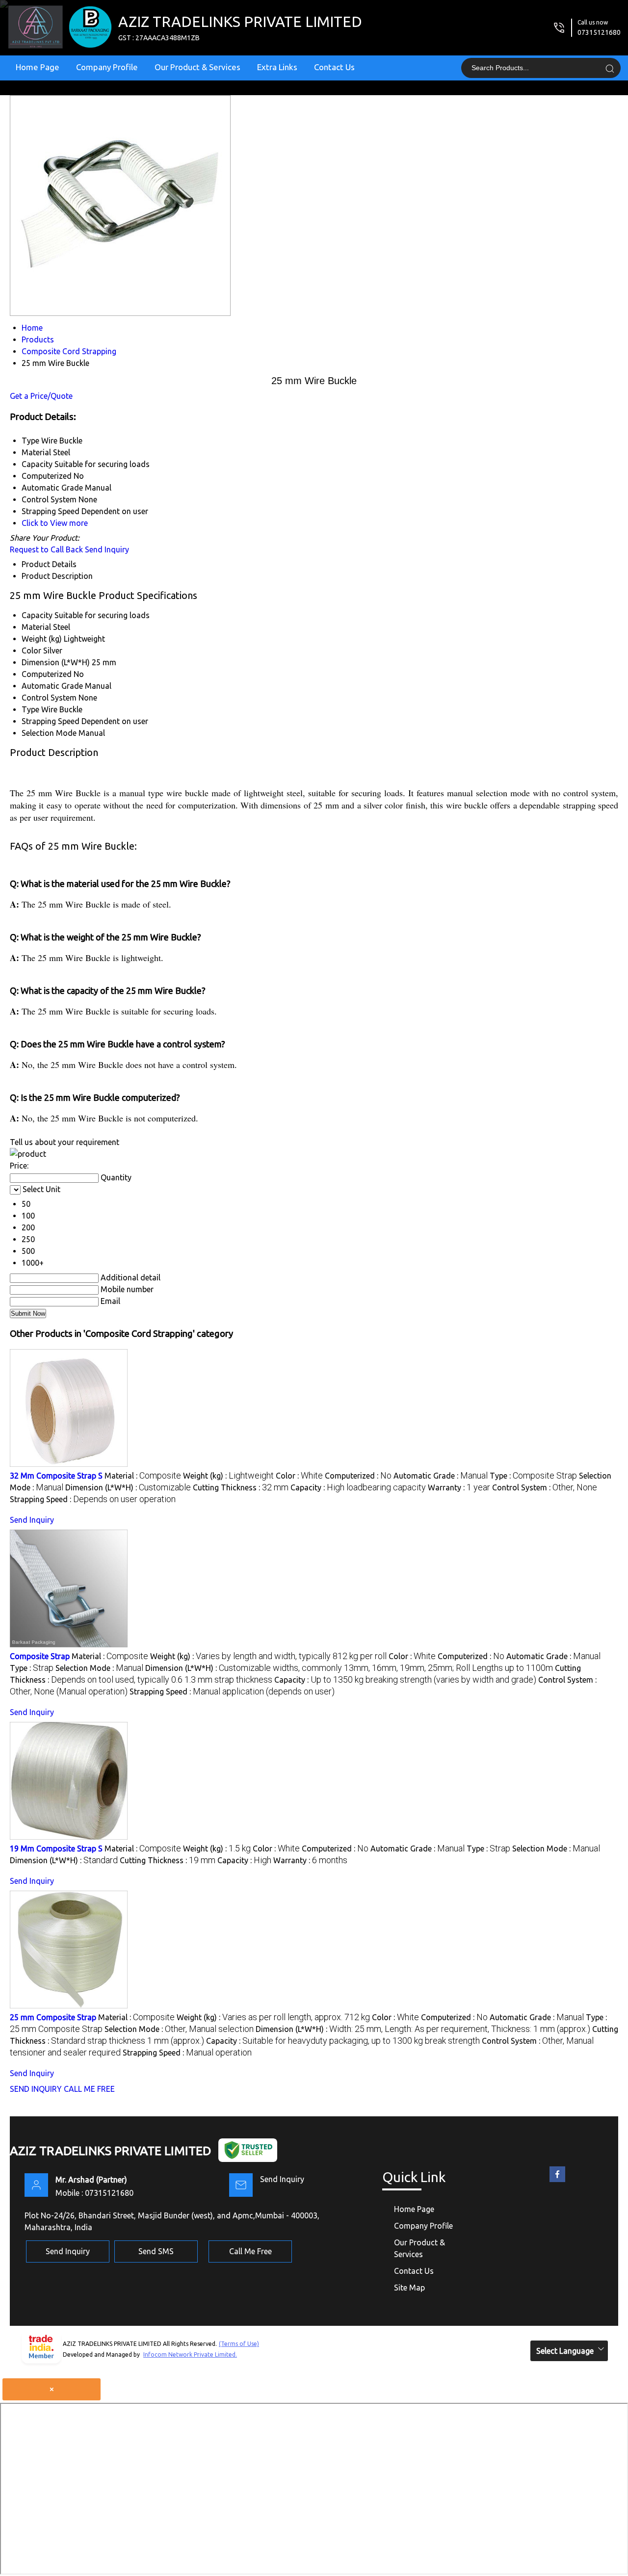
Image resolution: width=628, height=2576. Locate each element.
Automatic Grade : (441, 1476)
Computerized (47, 674)
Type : (533, 1476)
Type (30, 709)
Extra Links (277, 67)
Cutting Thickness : (241, 1487)
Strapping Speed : (93, 1499)
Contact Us (334, 67)
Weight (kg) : (228, 1476)
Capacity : (358, 1487)
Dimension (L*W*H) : (128, 1487)
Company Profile (107, 67)
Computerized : (358, 1476)
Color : (299, 1476)
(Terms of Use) (239, 2344)
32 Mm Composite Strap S (56, 1476)
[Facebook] (557, 2182)
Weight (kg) (42, 639)
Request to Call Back (46, 549)
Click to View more (55, 523)
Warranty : (459, 1487)
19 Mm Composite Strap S (56, 1848)
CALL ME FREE (89, 2089)
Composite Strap (40, 1656)
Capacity (37, 615)
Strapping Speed (51, 721)
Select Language (565, 2351)
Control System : (545, 1487)
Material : (143, 1476)
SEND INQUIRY (36, 2089)
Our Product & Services (197, 67)
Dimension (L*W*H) (56, 662)
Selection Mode (49, 733)
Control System (49, 698)
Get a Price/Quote (41, 396)
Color (31, 651)
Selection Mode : (99, 1668)
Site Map (409, 2288)
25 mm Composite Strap (53, 2017)
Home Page (38, 67)
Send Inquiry (107, 549)
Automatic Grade (52, 686)
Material (36, 627)
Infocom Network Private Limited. (190, 2355)
